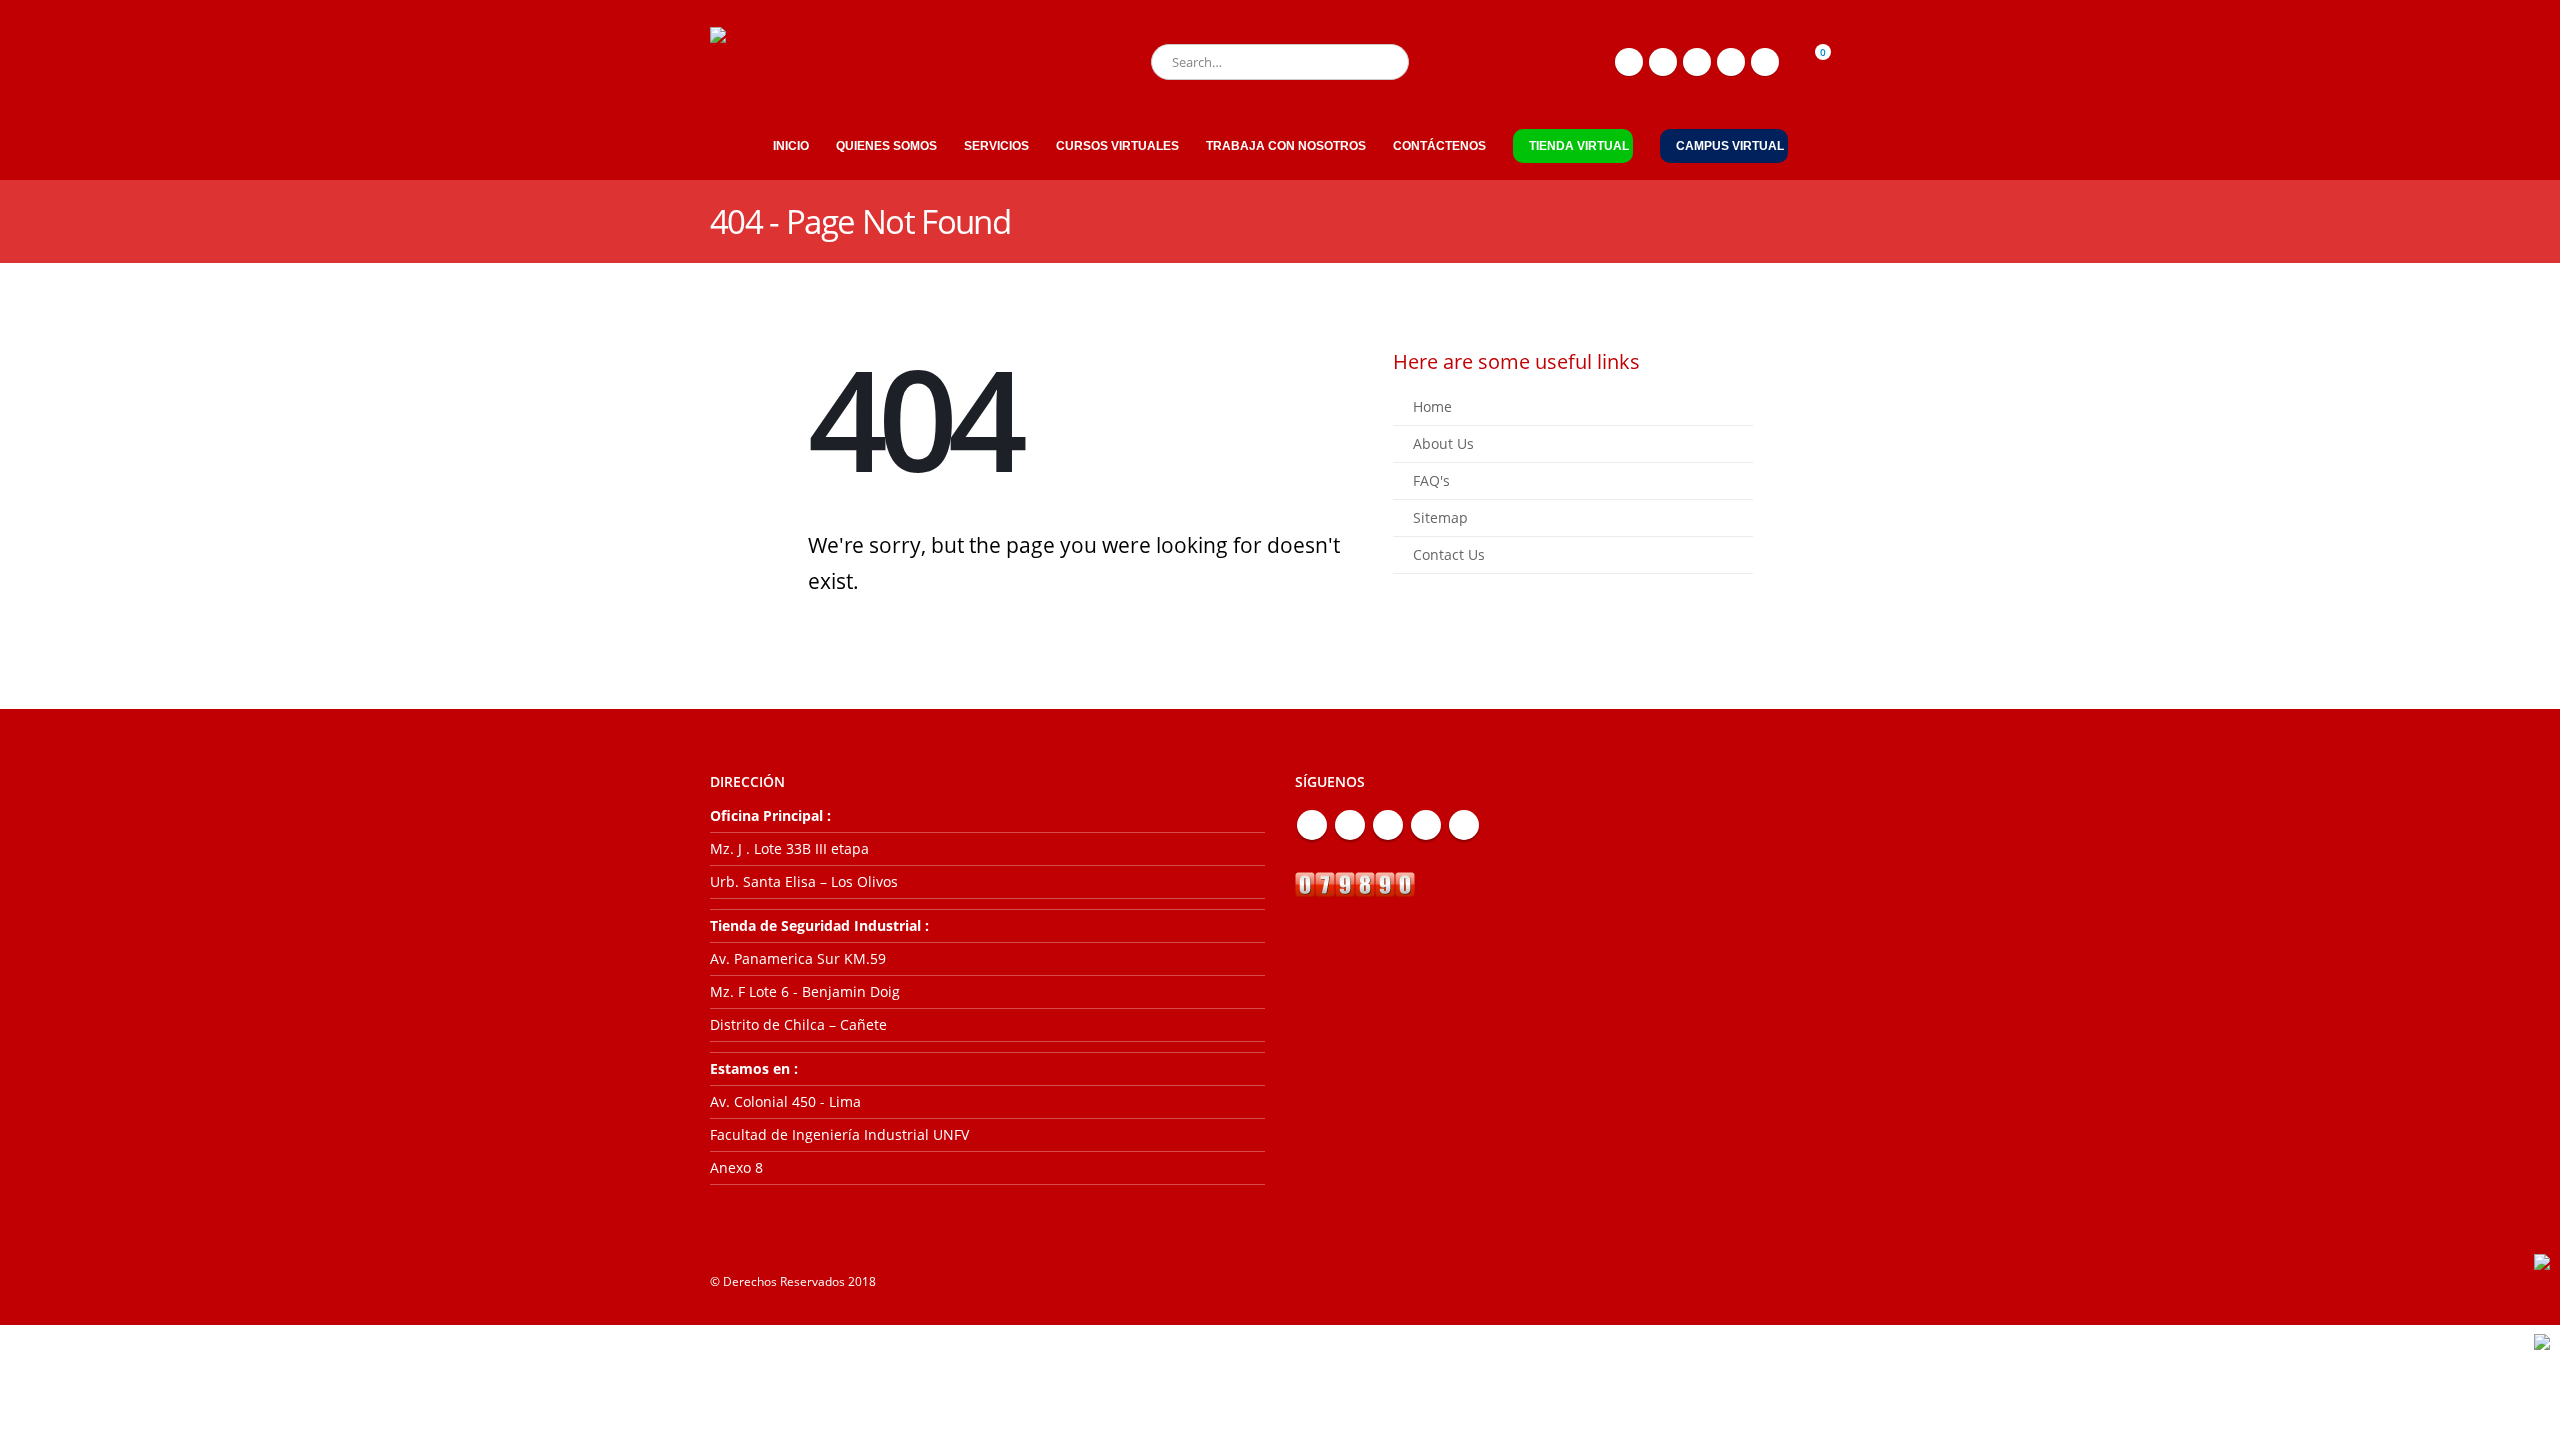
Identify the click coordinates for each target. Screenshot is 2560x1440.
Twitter (1350, 825)
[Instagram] (1731, 62)
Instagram (1426, 825)
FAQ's (1431, 481)
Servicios (996, 146)
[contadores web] (1355, 883)
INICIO (791, 146)
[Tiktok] (1765, 62)
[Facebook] (1629, 62)
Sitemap (1440, 518)
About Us (1443, 444)
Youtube (1388, 825)
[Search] (1380, 62)
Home (1432, 407)
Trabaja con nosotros (1286, 146)
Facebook (1312, 825)
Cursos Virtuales (1117, 146)
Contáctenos (1439, 146)
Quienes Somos (886, 146)
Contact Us (1449, 555)
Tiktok (1464, 825)
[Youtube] (1697, 62)
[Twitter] (1663, 62)
